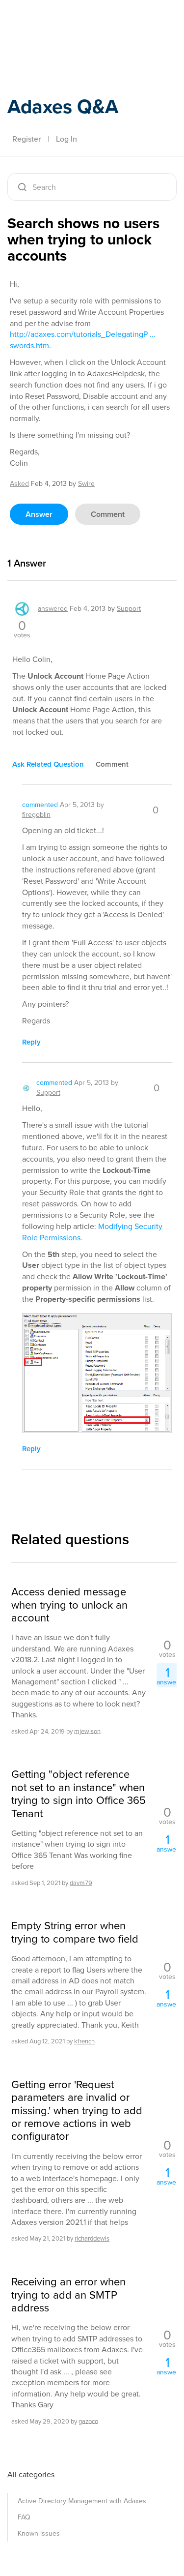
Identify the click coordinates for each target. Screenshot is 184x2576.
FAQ (24, 2517)
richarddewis (92, 2238)
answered (53, 609)
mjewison (87, 1731)
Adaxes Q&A (63, 106)
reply (31, 1042)
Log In (66, 139)
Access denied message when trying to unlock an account (69, 1605)
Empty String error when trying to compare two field (75, 1932)
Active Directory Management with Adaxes (82, 2501)
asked (19, 484)
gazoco (88, 2421)
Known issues (39, 2533)
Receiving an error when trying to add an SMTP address (68, 2295)
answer (39, 514)
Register (26, 139)
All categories (31, 2474)
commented (40, 805)
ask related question (48, 764)
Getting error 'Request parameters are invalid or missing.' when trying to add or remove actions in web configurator (77, 2111)
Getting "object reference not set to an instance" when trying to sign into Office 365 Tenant (79, 1794)
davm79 (81, 1882)
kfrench (84, 2041)
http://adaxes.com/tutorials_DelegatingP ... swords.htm (83, 340)
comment (108, 514)
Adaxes (53, 21)
